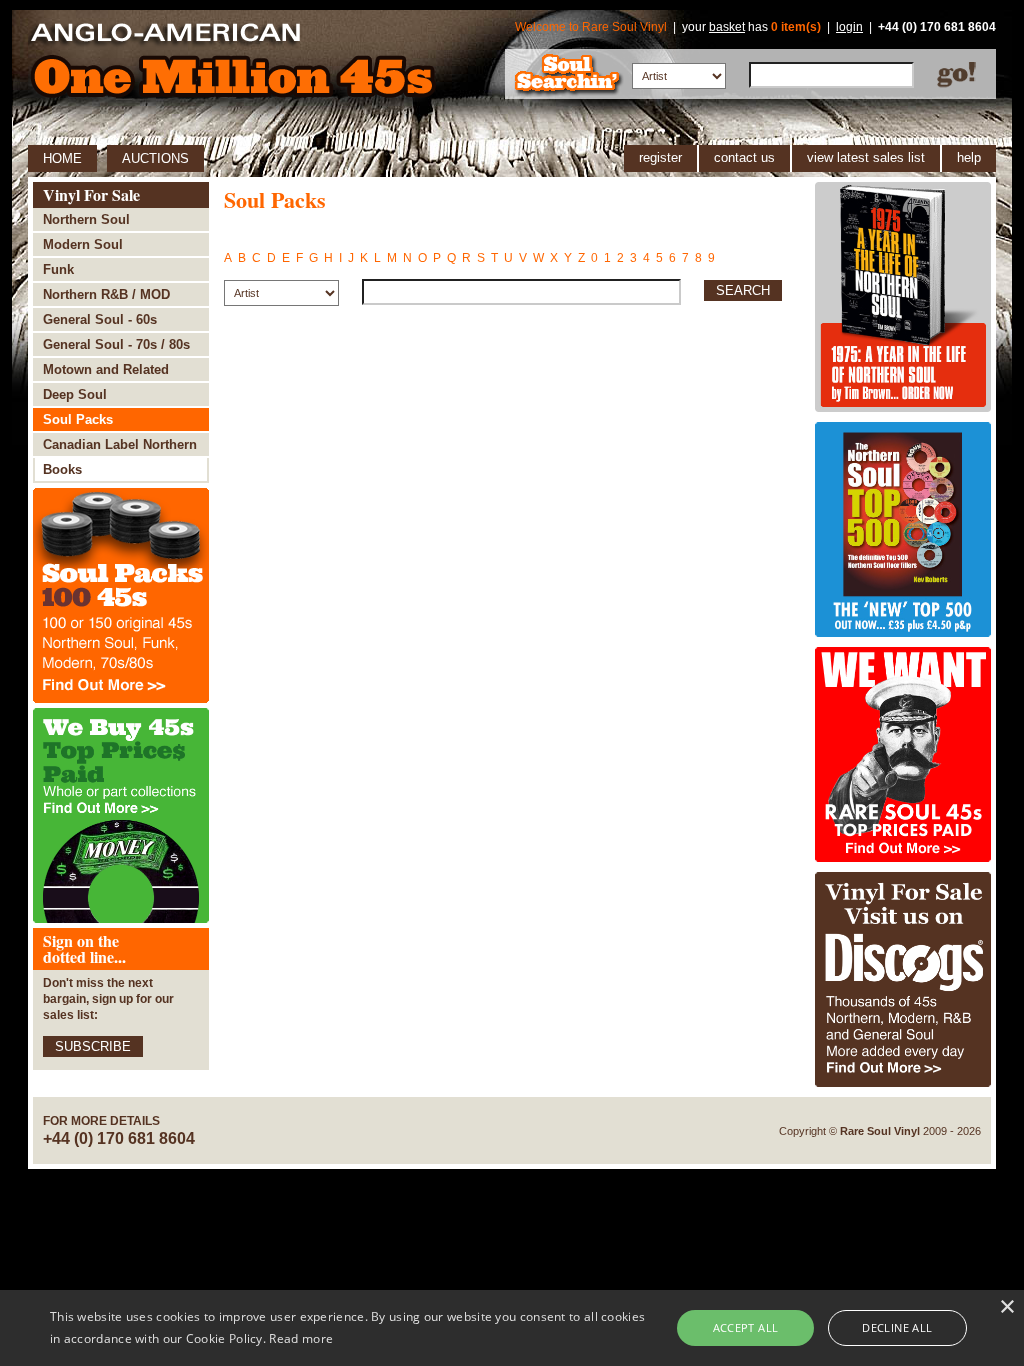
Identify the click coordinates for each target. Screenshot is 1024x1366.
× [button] (1006, 1307)
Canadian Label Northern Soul (120, 447)
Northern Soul (86, 219)
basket (727, 27)
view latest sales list (866, 157)
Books (62, 469)
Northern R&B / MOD (106, 294)
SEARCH (743, 290)
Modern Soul (83, 244)
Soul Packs (78, 419)
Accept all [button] (746, 1327)
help (969, 157)
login (849, 27)
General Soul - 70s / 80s (116, 344)
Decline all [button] (897, 1327)
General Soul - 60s (100, 319)
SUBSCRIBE (93, 1046)
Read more (301, 1338)
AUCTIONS (155, 158)
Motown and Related (106, 369)
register (660, 157)
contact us (744, 157)
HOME (62, 158)
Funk (58, 269)
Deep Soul (75, 394)
